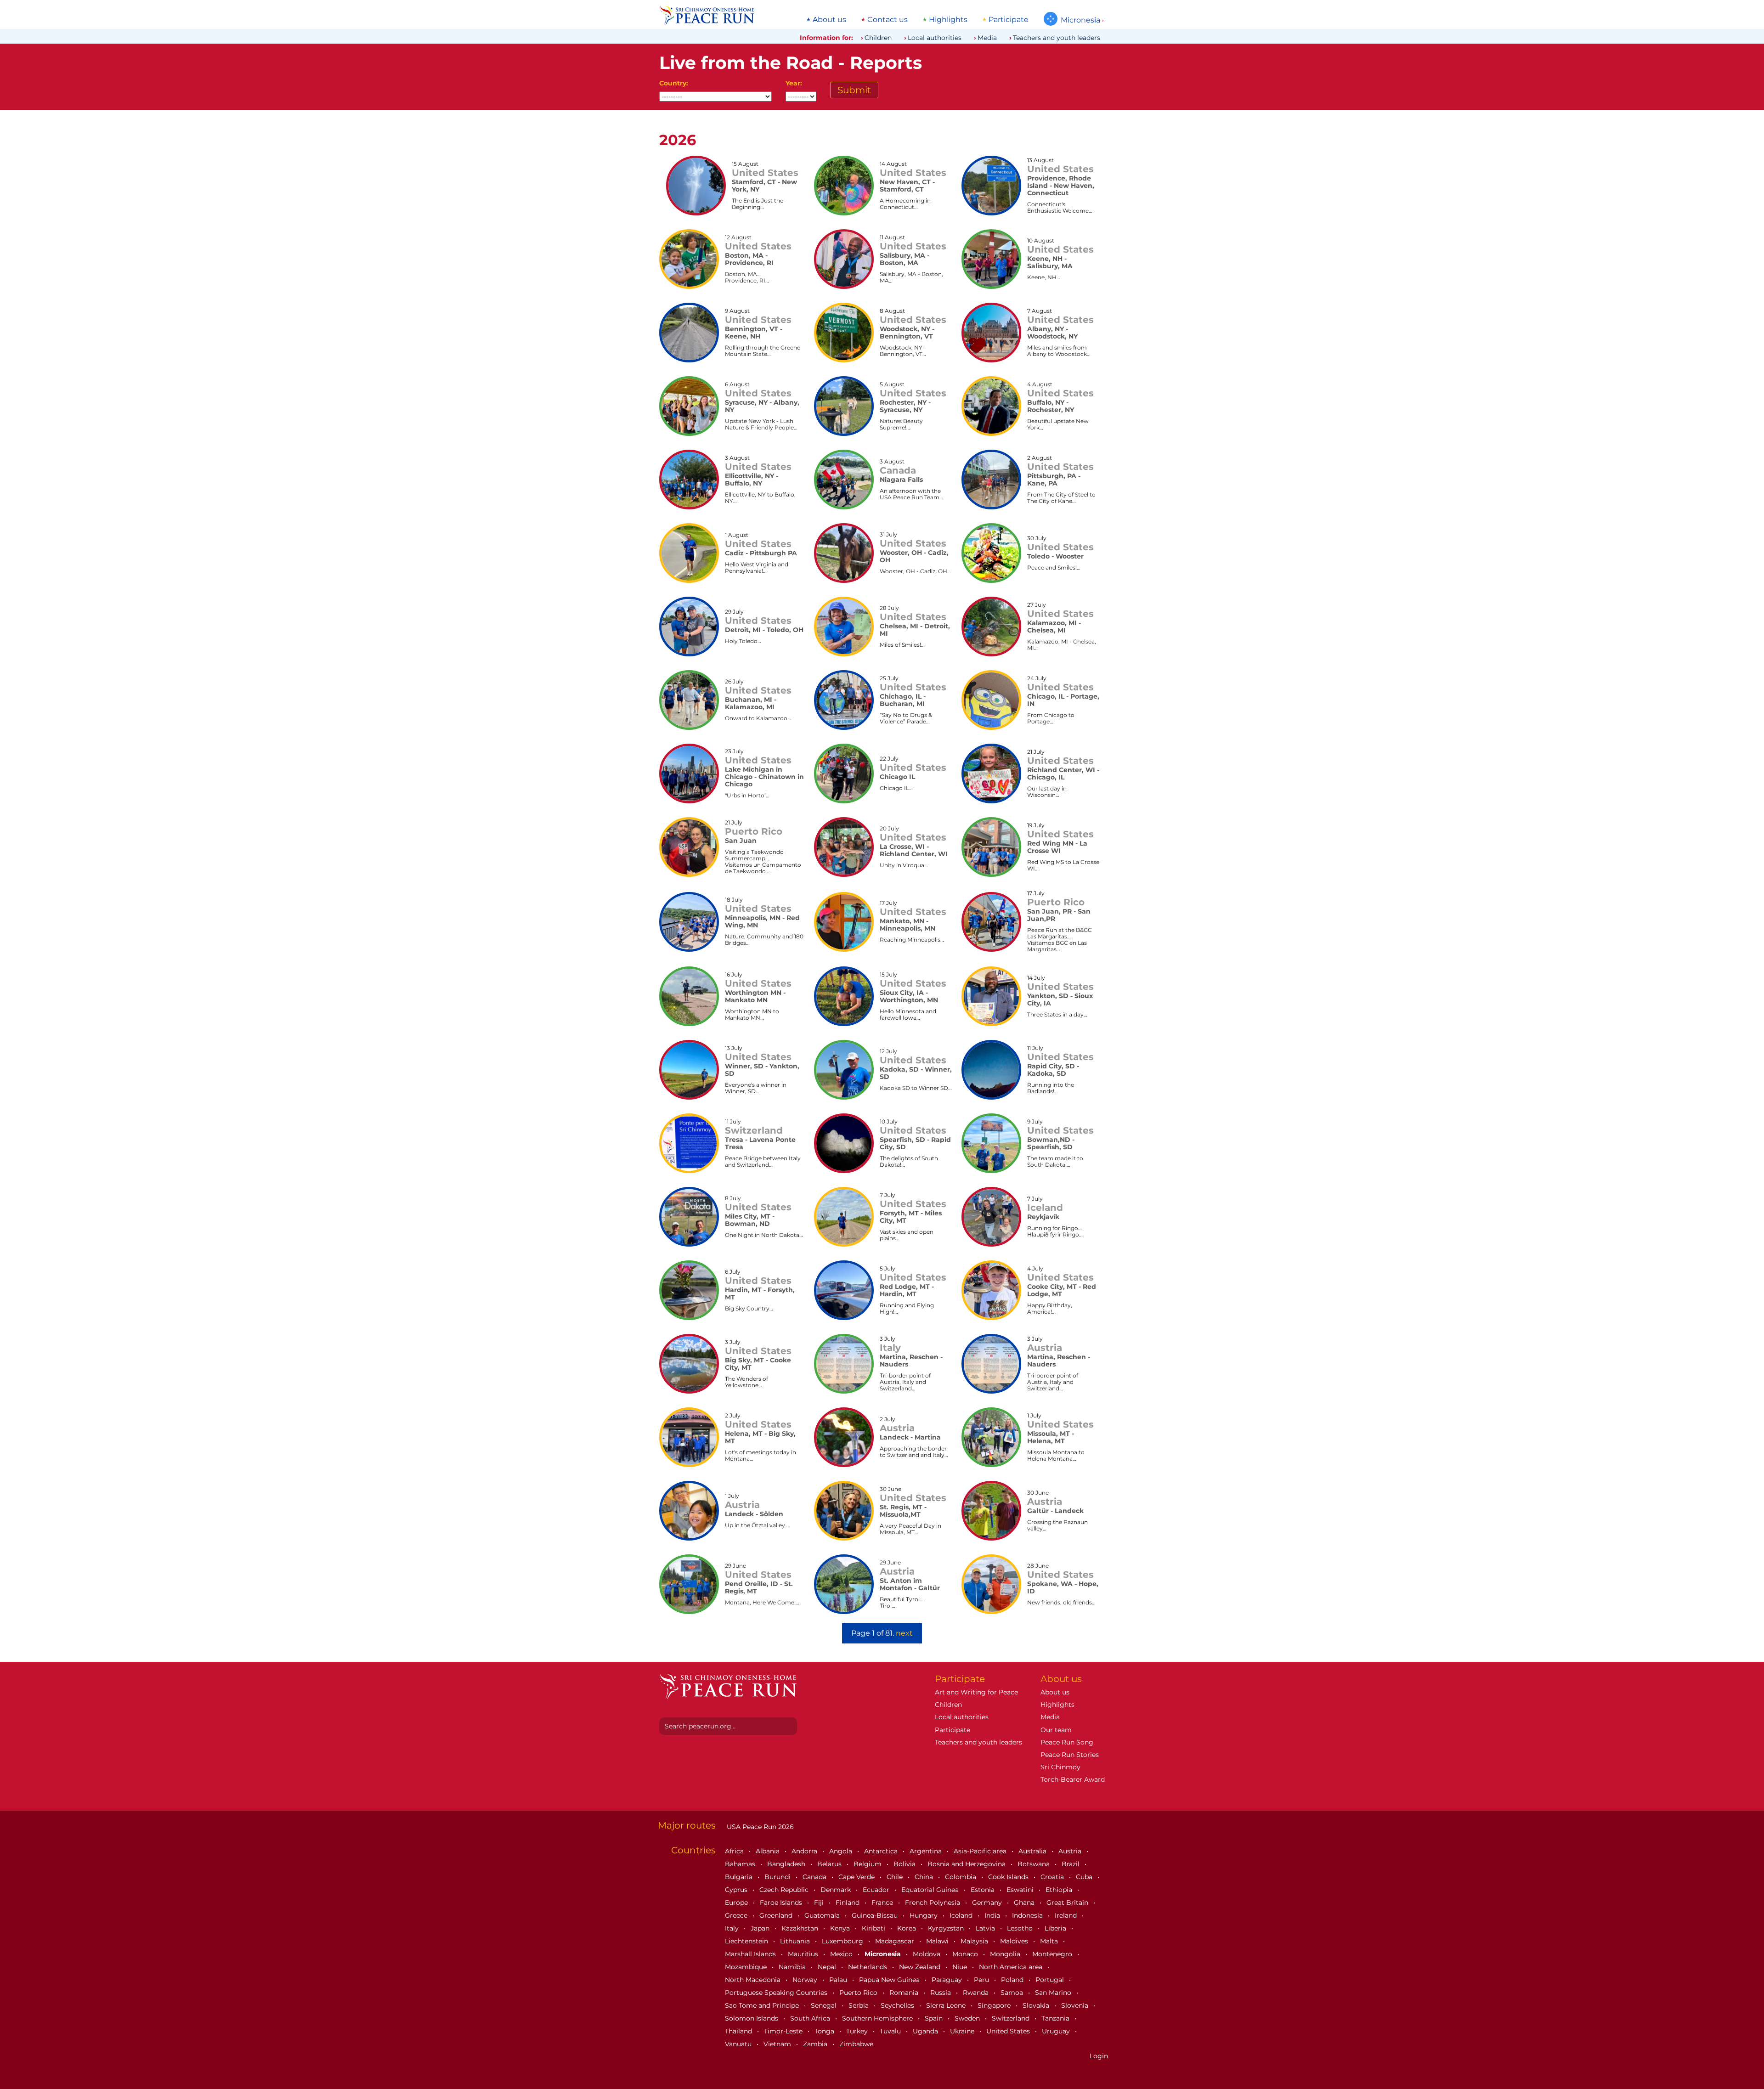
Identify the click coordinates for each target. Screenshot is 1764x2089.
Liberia (1056, 1928)
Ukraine (963, 2031)
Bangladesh (787, 1864)
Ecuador (877, 1890)
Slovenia (1076, 2005)
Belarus (830, 1864)
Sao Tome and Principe (763, 2005)
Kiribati (874, 1928)
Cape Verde (857, 1877)
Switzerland (1012, 2018)
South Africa (811, 2018)
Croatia (1053, 1877)
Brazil (1071, 1864)
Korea (907, 1928)
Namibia (793, 1967)
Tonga (825, 2031)
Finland (848, 1903)
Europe (737, 1903)
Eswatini (1021, 1890)
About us (829, 20)
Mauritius (804, 1954)
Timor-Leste (784, 2031)
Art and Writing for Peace (976, 1692)
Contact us (888, 20)
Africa (735, 1851)
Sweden (968, 2018)
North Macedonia (754, 1980)
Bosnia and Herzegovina (967, 1864)
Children (878, 38)
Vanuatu (739, 2044)
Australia (1033, 1851)
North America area (1012, 1967)
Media (987, 38)
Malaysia (975, 1941)
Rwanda (977, 1993)
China (925, 1877)
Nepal (828, 1967)
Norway (806, 1980)
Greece (737, 1915)
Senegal (825, 2005)
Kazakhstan (801, 1928)
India (993, 1915)
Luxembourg (843, 1941)
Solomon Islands (752, 2018)
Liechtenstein (747, 1941)
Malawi (938, 1941)
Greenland (777, 1915)
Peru (982, 1980)
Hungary (924, 1915)
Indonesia (1028, 1915)
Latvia (986, 1928)
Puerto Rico (859, 1993)
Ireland (1067, 1915)
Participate (1009, 20)
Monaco (966, 1954)
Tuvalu (891, 2031)
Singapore (995, 2005)
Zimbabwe (856, 2044)
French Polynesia (933, 1903)
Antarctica (882, 1851)
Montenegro (1053, 1954)
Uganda (926, 2031)
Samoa (1013, 1993)
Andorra (805, 1851)
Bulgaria (740, 1877)
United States (1009, 2031)
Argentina (927, 1851)
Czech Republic (785, 1890)
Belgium (868, 1864)
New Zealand (921, 1967)
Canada (815, 1877)
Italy (733, 1928)
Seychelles (898, 2005)
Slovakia (1037, 2005)
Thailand (739, 2031)
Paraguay (948, 1980)
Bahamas (741, 1864)
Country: (674, 83)
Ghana (1025, 1903)
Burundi (778, 1877)
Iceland (962, 1915)
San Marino (1054, 1993)
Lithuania (796, 1941)
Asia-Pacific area (981, 1851)
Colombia (961, 1877)
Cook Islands (1009, 1877)
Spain (935, 2018)
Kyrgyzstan (947, 1928)
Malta (1050, 1941)
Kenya (841, 1928)
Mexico (842, 1954)
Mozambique (747, 1967)
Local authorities (935, 38)
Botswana (1035, 1864)
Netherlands (868, 1967)
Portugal (1051, 1980)
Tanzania (1056, 2018)
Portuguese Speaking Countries (777, 1993)
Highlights (948, 20)
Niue (961, 1967)
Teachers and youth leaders (1057, 38)
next (904, 1633)
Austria (1071, 1851)
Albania (769, 1851)
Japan (761, 1928)
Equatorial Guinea (931, 1890)
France (883, 1903)
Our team (1056, 1730)
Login (1099, 2056)
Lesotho (1021, 1928)
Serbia (859, 2005)
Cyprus (737, 1890)
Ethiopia (1060, 1890)
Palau (839, 1980)
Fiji (820, 1903)
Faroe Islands (782, 1903)
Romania (905, 1993)
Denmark (837, 1890)
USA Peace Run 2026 (759, 1827)
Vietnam (778, 2044)
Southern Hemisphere (878, 2018)
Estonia (984, 1890)
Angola (842, 1851)
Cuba (1085, 1877)
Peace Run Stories (1070, 1755)
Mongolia (1006, 1954)
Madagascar (896, 1941)
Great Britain (1068, 1903)
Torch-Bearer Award (1073, 1779)
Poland (1013, 1980)
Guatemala (823, 1915)
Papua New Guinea (890, 1980)
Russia (941, 1993)
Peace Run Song (1067, 1742)
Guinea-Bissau (876, 1915)
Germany (988, 1903)
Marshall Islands (751, 1954)
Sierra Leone (947, 2005)
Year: (794, 83)
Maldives (1015, 1941)
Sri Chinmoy (1060, 1767)
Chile (896, 1877)
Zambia (816, 2044)
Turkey (858, 2031)
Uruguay (1057, 2031)
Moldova (927, 1954)
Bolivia (905, 1864)
